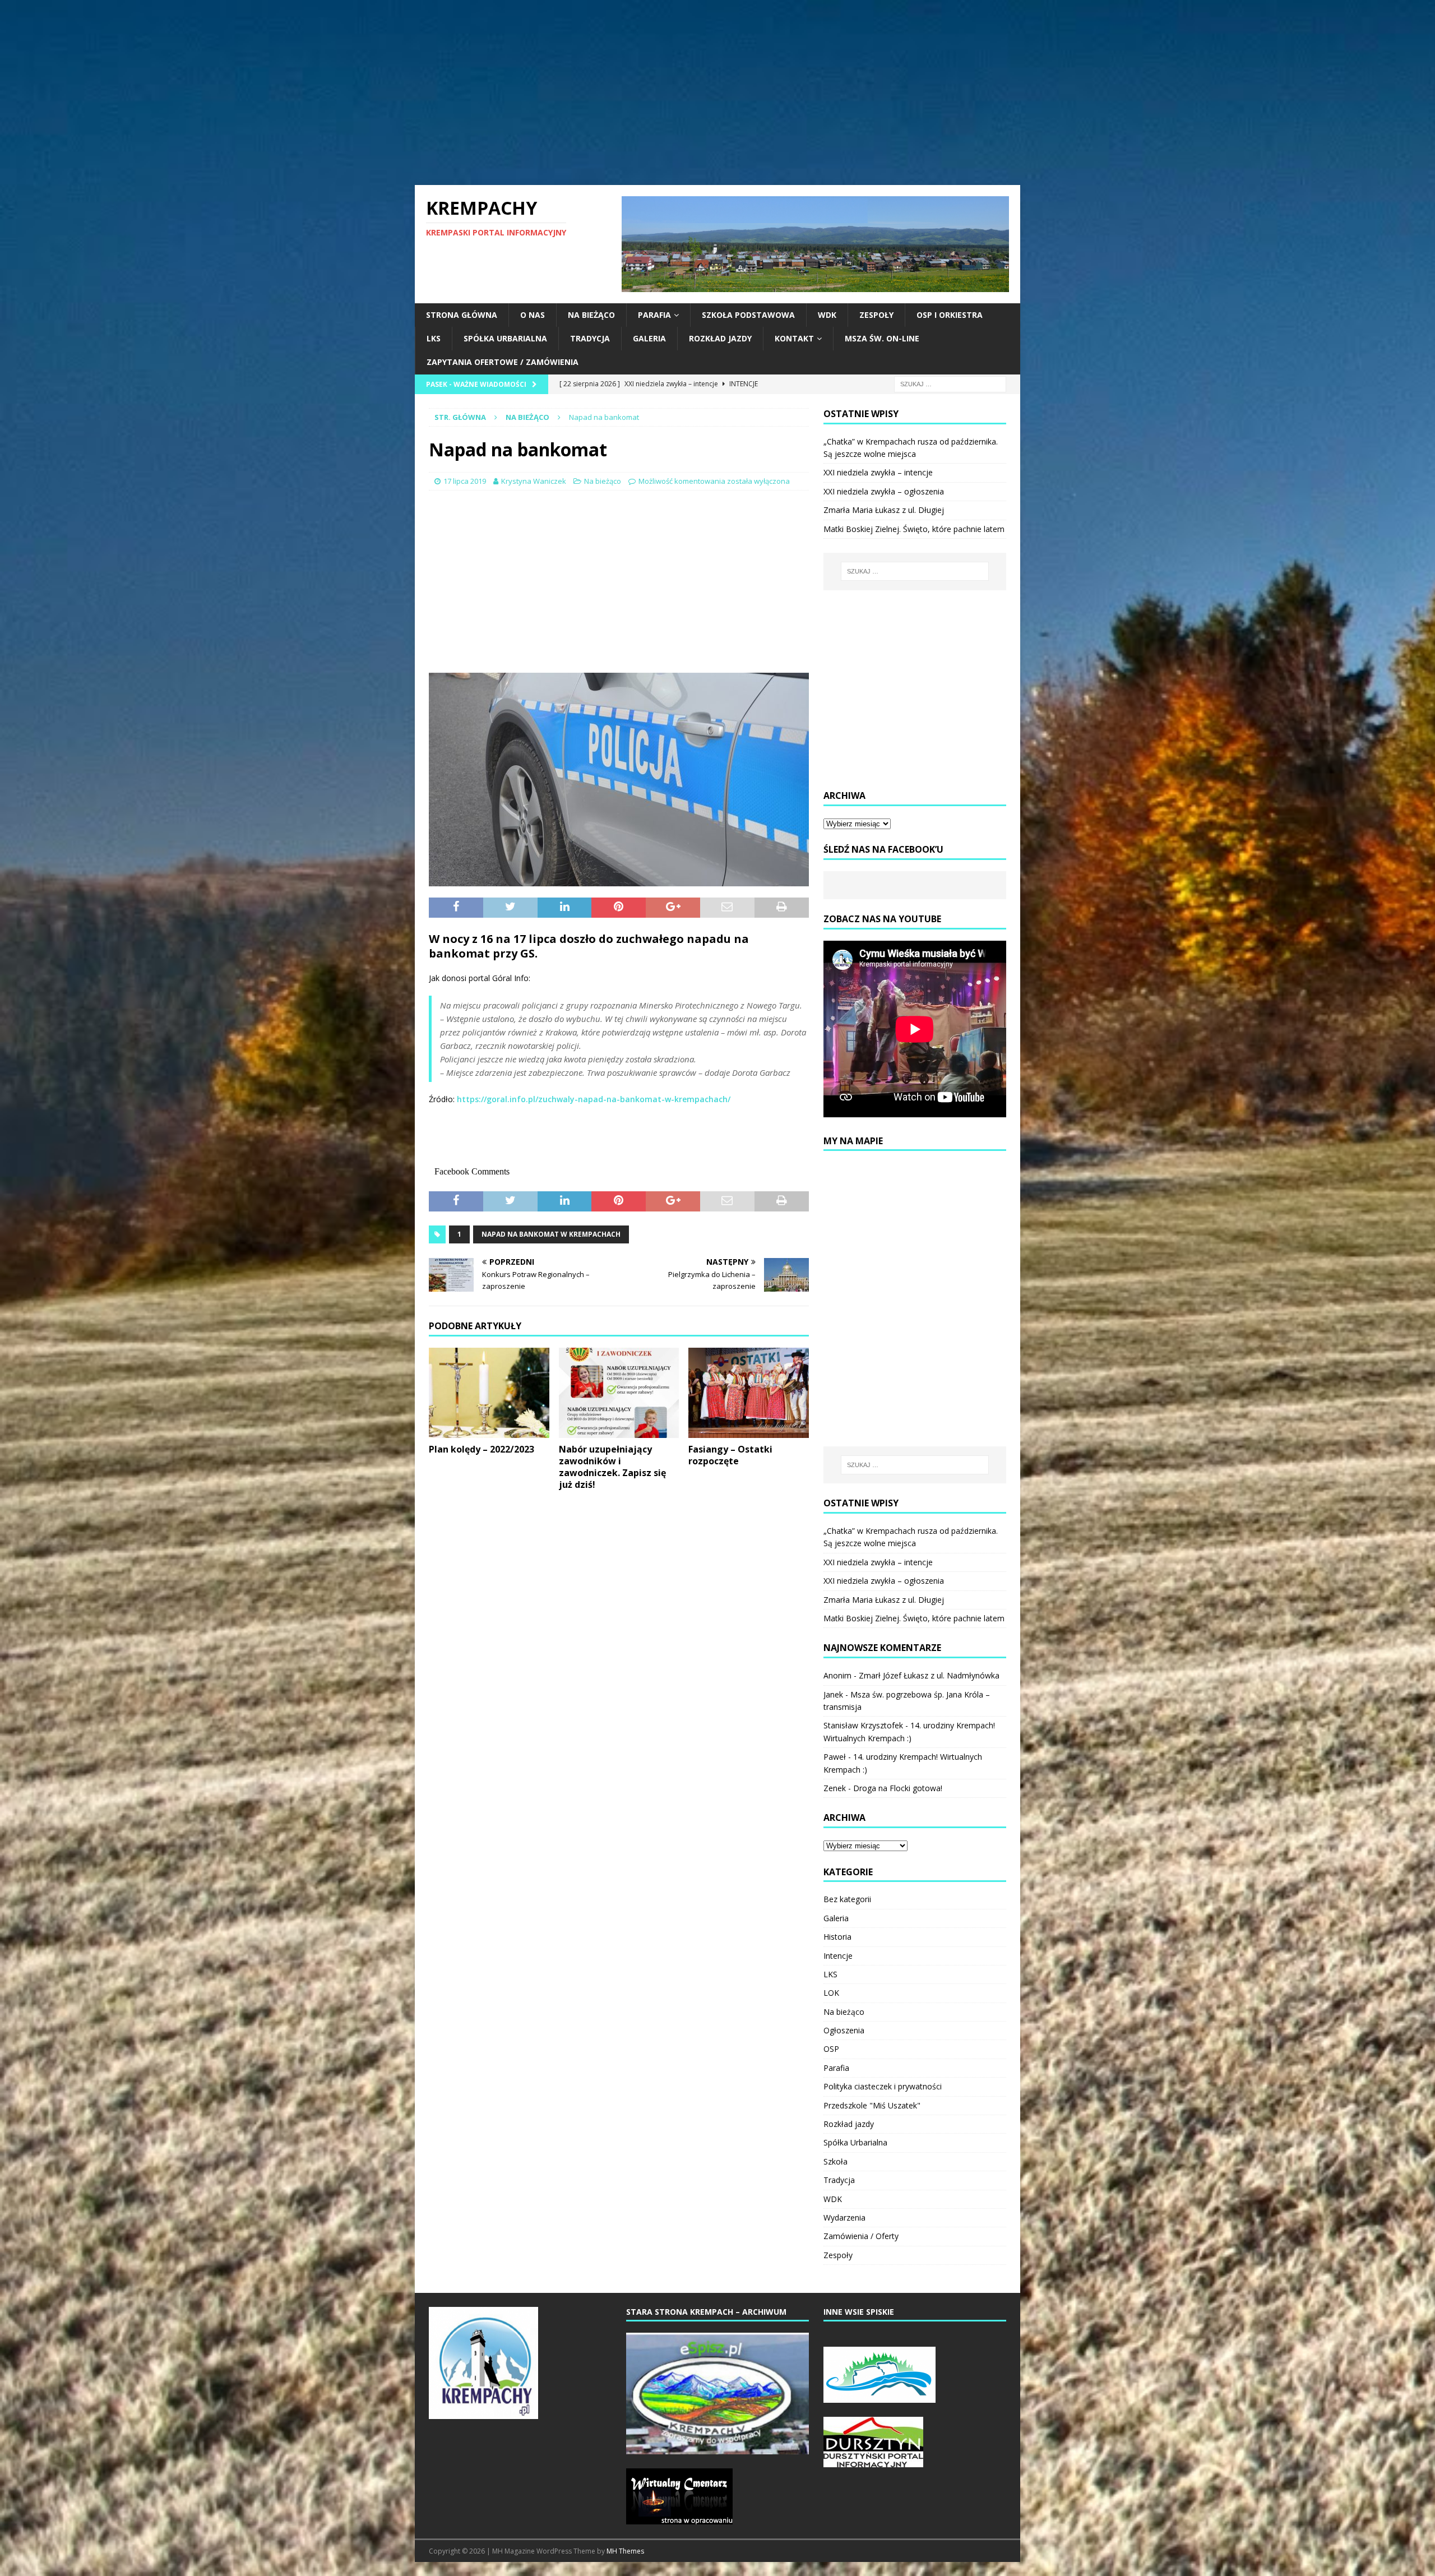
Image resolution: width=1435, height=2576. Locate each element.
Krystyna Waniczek (534, 481)
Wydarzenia (844, 2217)
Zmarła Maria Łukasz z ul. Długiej (884, 510)
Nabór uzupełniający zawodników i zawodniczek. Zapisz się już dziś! (612, 1467)
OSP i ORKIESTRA (950, 315)
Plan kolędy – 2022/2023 (482, 1449)
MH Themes (625, 2551)
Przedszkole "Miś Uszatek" (872, 2105)
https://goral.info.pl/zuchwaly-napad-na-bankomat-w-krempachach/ (594, 1099)
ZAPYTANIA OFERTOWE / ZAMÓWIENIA (503, 362)
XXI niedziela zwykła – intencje (878, 472)
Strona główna (462, 315)
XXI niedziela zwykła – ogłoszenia (884, 491)
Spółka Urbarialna (505, 338)
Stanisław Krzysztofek (863, 1725)
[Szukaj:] (950, 383)
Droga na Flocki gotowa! (898, 1788)
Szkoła (835, 2161)
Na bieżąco (591, 315)
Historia (837, 1937)
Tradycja (590, 338)
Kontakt (794, 338)
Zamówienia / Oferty (861, 2236)
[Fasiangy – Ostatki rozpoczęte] (749, 1393)
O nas (533, 315)
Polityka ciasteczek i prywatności (883, 2086)
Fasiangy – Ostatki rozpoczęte (730, 1455)
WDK (827, 315)
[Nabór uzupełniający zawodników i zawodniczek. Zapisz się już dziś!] (619, 1393)
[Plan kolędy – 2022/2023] (489, 1393)
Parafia (654, 315)
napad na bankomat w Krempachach (551, 1234)
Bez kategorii (847, 1899)
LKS (434, 338)
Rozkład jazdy (720, 338)
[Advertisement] (717, 93)
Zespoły (876, 315)
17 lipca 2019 (465, 481)
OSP (831, 2049)
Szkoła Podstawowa (748, 315)
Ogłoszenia (844, 2030)
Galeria (649, 338)
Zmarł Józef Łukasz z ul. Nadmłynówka (929, 1675)
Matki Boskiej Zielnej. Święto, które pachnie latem (914, 529)
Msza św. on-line (882, 338)
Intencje (838, 1956)
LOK (831, 1993)
